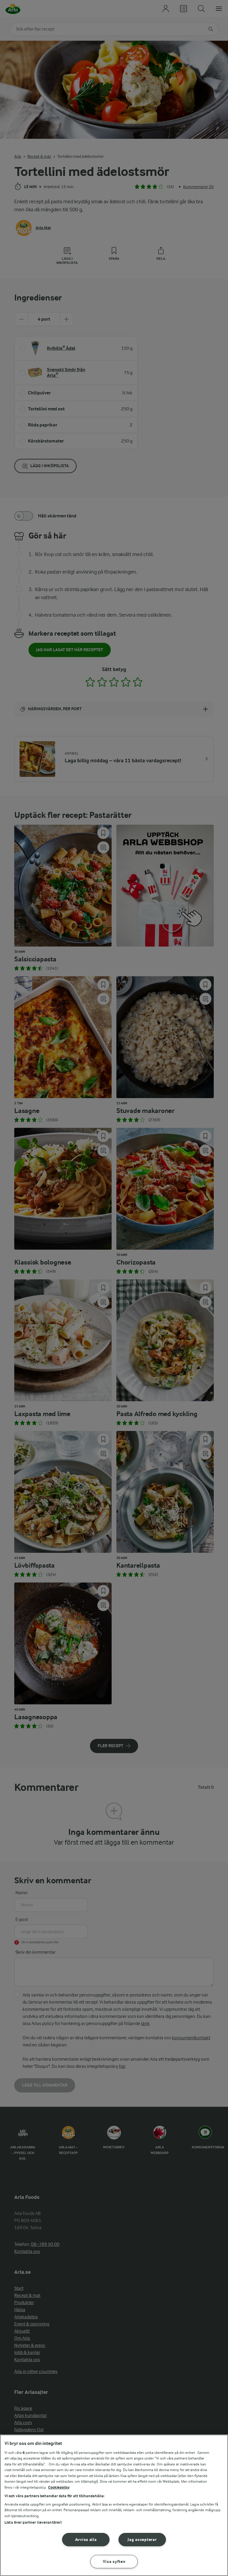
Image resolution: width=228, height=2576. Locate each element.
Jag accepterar (142, 2540)
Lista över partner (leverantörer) (33, 2522)
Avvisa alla (86, 2540)
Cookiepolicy (59, 2487)
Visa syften (114, 2562)
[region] (114, 2505)
